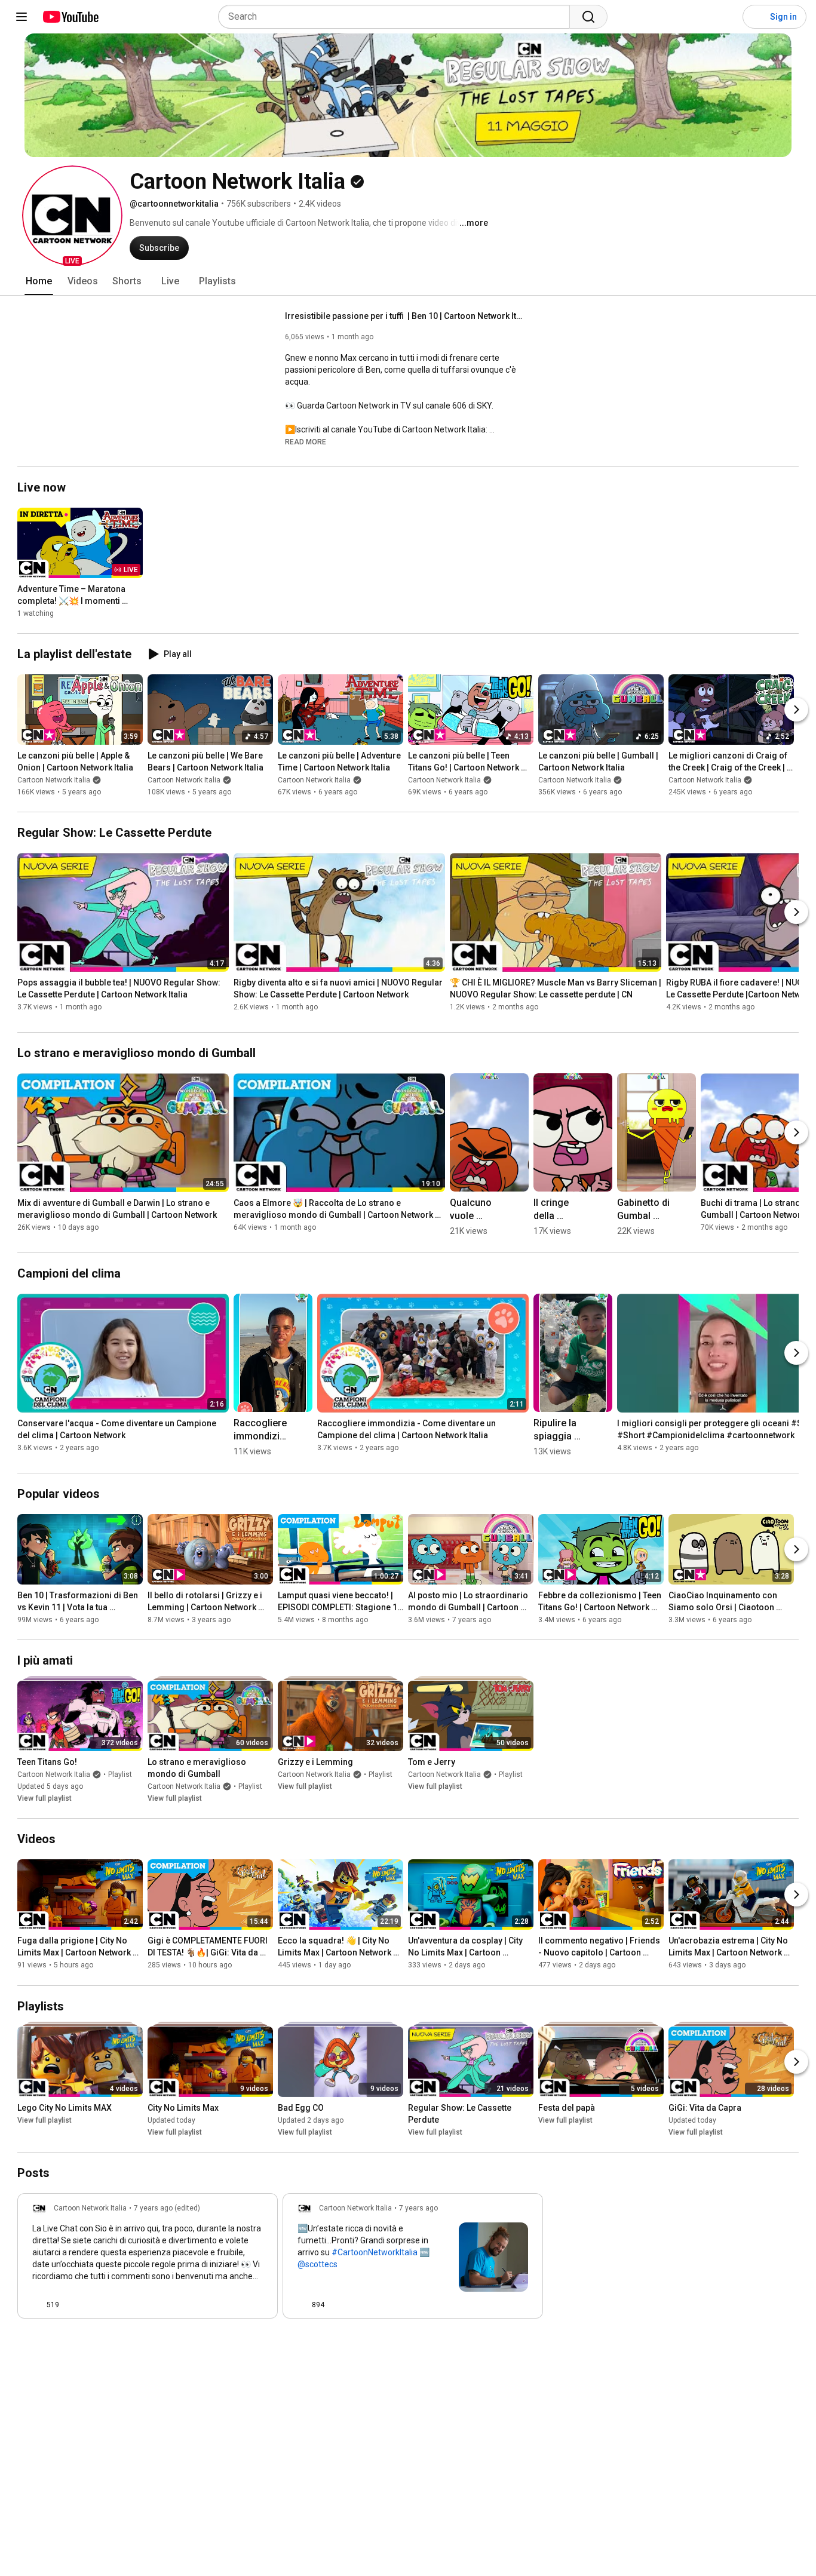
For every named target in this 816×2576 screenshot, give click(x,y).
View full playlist (45, 1798)
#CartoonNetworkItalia (375, 2252)
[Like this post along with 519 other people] (37, 2305)
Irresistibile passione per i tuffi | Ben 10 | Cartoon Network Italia (405, 316)
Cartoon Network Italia (54, 780)
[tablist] (408, 281)
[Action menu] (258, 2305)
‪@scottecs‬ (317, 2264)
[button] (72, 216)
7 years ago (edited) (167, 2208)
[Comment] (234, 2305)
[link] (148, 2259)
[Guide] (22, 17)
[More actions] (517, 1208)
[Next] (796, 710)
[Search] (588, 17)
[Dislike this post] (73, 2305)
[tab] (39, 281)
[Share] (205, 2305)
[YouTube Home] (70, 17)
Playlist (120, 1774)
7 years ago (418, 2208)
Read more (306, 442)
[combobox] (398, 17)
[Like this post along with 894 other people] (302, 2305)
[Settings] (726, 17)
